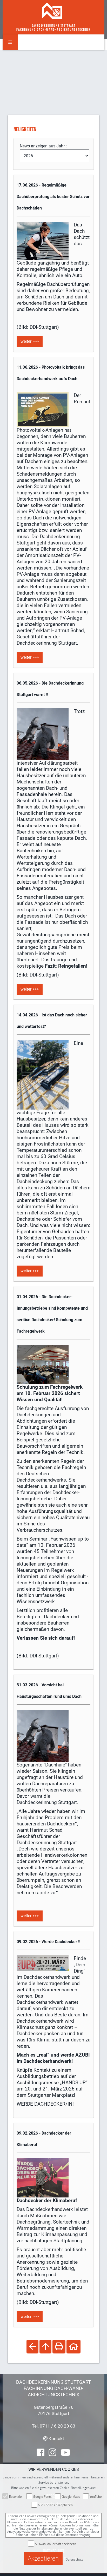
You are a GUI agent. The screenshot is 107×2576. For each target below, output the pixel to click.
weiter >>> (30, 341)
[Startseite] (52, 10)
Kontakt (56, 2439)
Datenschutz (75, 2559)
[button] (10, 42)
